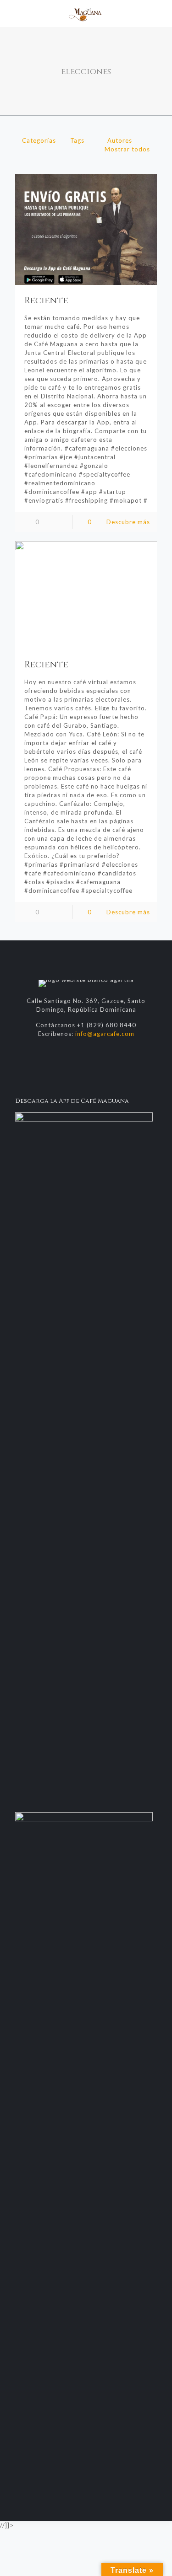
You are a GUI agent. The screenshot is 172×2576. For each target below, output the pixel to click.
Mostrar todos (127, 149)
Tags (77, 140)
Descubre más (128, 522)
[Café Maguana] (86, 14)
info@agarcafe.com (105, 1034)
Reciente (46, 301)
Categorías (39, 140)
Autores (120, 140)
